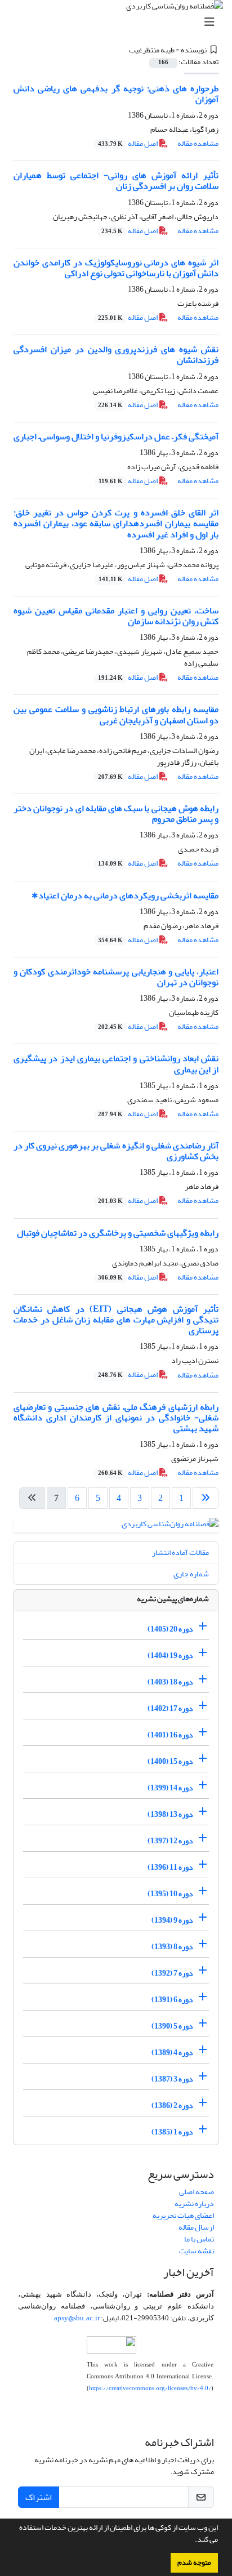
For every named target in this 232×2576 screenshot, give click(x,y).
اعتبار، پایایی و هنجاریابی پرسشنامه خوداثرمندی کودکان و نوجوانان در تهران (116, 977)
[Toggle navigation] (119, 22)
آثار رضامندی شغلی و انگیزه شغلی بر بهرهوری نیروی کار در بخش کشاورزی (116, 1151)
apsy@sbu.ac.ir (77, 2318)
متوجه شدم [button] (194, 2562)
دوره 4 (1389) (172, 2053)
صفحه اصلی (197, 2192)
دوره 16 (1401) (170, 1735)
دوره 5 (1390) (172, 2026)
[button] (192, 2541)
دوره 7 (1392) (172, 1973)
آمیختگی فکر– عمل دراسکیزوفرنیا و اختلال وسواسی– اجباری (116, 436)
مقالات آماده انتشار (180, 1552)
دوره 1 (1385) (172, 2132)
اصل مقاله (128, 143)
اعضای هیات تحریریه (183, 2215)
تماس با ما (199, 2239)
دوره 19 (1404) (170, 1655)
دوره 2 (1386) (172, 2105)
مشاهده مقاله (198, 143)
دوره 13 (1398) (170, 1814)
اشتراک (39, 2497)
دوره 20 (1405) (170, 1629)
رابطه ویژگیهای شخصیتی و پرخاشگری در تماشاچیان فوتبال (118, 1233)
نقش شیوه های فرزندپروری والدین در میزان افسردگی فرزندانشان (116, 355)
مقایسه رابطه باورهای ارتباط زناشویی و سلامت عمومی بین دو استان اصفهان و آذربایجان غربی (116, 714)
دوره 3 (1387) (172, 2079)
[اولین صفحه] (206, 1498)
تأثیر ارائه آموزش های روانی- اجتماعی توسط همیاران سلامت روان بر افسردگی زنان (116, 181)
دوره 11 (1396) (170, 1867)
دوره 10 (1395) (170, 1894)
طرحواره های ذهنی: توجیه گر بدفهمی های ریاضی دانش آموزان (116, 94)
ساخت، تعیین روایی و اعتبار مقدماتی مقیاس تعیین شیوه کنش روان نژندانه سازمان (116, 616)
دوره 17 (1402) (170, 1708)
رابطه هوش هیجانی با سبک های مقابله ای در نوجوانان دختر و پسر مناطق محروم (116, 814)
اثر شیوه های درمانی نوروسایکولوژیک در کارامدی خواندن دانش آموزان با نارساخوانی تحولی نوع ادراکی (116, 268)
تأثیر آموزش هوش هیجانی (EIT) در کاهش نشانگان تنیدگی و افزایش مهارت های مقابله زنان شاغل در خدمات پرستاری (116, 1320)
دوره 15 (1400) (170, 1761)
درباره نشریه (194, 2203)
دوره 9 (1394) (172, 1920)
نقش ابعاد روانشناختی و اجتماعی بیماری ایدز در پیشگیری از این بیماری (116, 1064)
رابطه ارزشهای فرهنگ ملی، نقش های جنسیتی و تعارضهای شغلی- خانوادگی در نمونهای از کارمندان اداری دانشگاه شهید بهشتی (116, 1418)
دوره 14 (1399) (170, 1788)
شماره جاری (191, 1574)
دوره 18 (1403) (170, 1682)
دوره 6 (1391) (172, 2000)
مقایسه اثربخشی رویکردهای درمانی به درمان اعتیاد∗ (125, 895)
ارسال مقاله (196, 2227)
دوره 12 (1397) (170, 1841)
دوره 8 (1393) (172, 1947)
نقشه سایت (197, 2251)
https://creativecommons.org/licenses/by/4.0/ (150, 2388)
